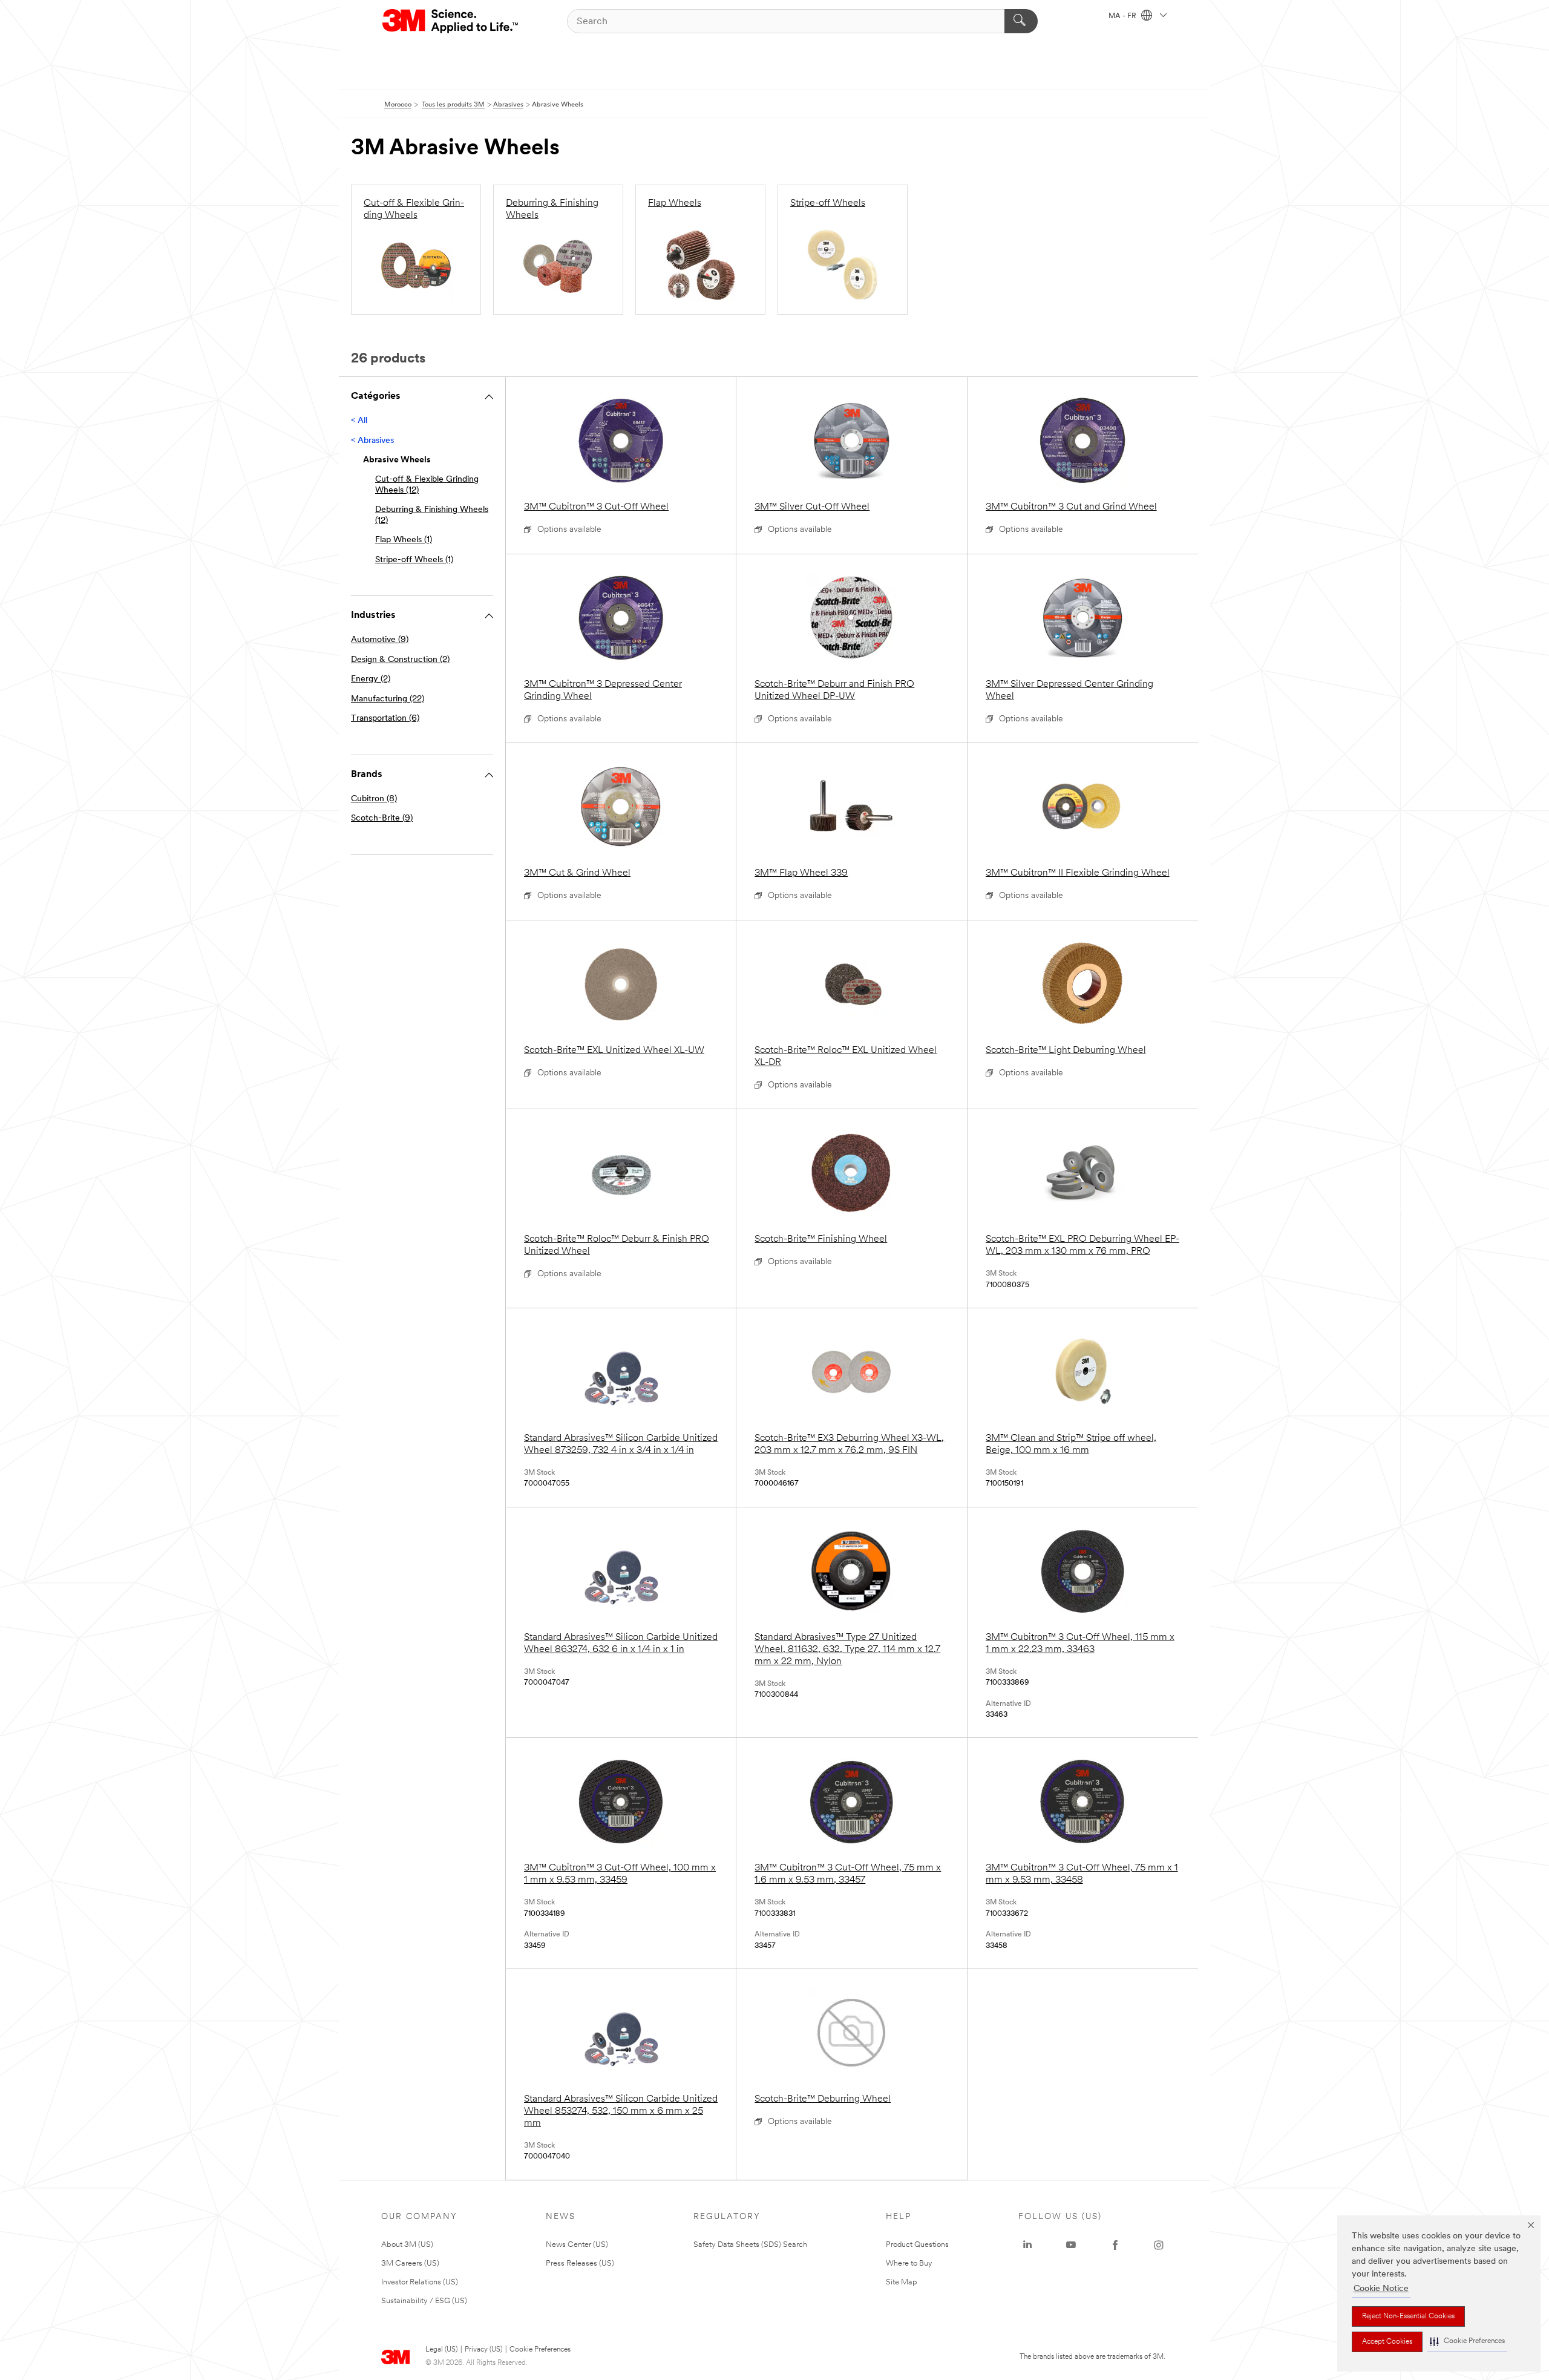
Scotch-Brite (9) (382, 818)
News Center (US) (577, 2245)
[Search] (1021, 21)
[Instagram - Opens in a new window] (1159, 2245)
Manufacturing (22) (388, 699)
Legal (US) (441, 2350)
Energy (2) (371, 679)
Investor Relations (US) (420, 2282)
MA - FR (1123, 16)
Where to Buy (909, 2264)
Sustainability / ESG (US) (424, 2301)
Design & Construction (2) (400, 660)
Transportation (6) (385, 719)
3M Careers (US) (410, 2264)
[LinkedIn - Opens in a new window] (1027, 2245)
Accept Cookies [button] (1387, 2342)
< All (359, 421)
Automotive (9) (380, 640)
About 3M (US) (407, 2245)
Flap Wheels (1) (404, 540)
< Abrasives (372, 441)
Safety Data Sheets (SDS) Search (750, 2245)
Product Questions (917, 2245)
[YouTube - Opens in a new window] (1071, 2245)
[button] (1467, 2342)
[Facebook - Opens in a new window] (1115, 2245)
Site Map (902, 2282)
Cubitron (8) (374, 799)
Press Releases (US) (580, 2264)
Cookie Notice (1381, 2289)
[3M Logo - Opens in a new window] (451, 21)
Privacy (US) (483, 2350)
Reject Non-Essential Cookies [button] (1408, 2316)
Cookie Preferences (540, 2350)
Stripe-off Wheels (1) (414, 560)
